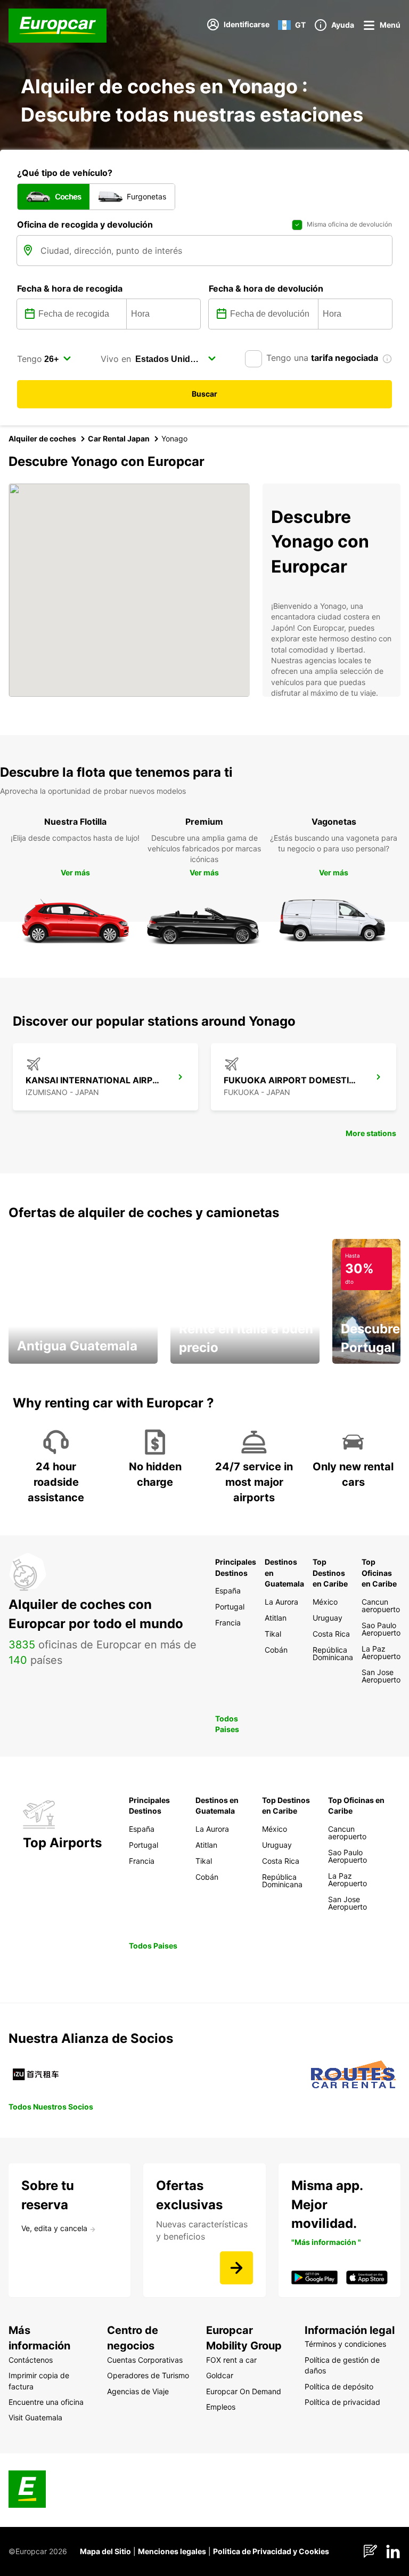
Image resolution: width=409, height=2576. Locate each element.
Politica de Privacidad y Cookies (271, 2551)
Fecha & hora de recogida (70, 288)
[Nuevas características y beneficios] (236, 2268)
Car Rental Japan (119, 438)
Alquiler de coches (42, 438)
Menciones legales (172, 2551)
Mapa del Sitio (105, 2551)
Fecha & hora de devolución (266, 288)
